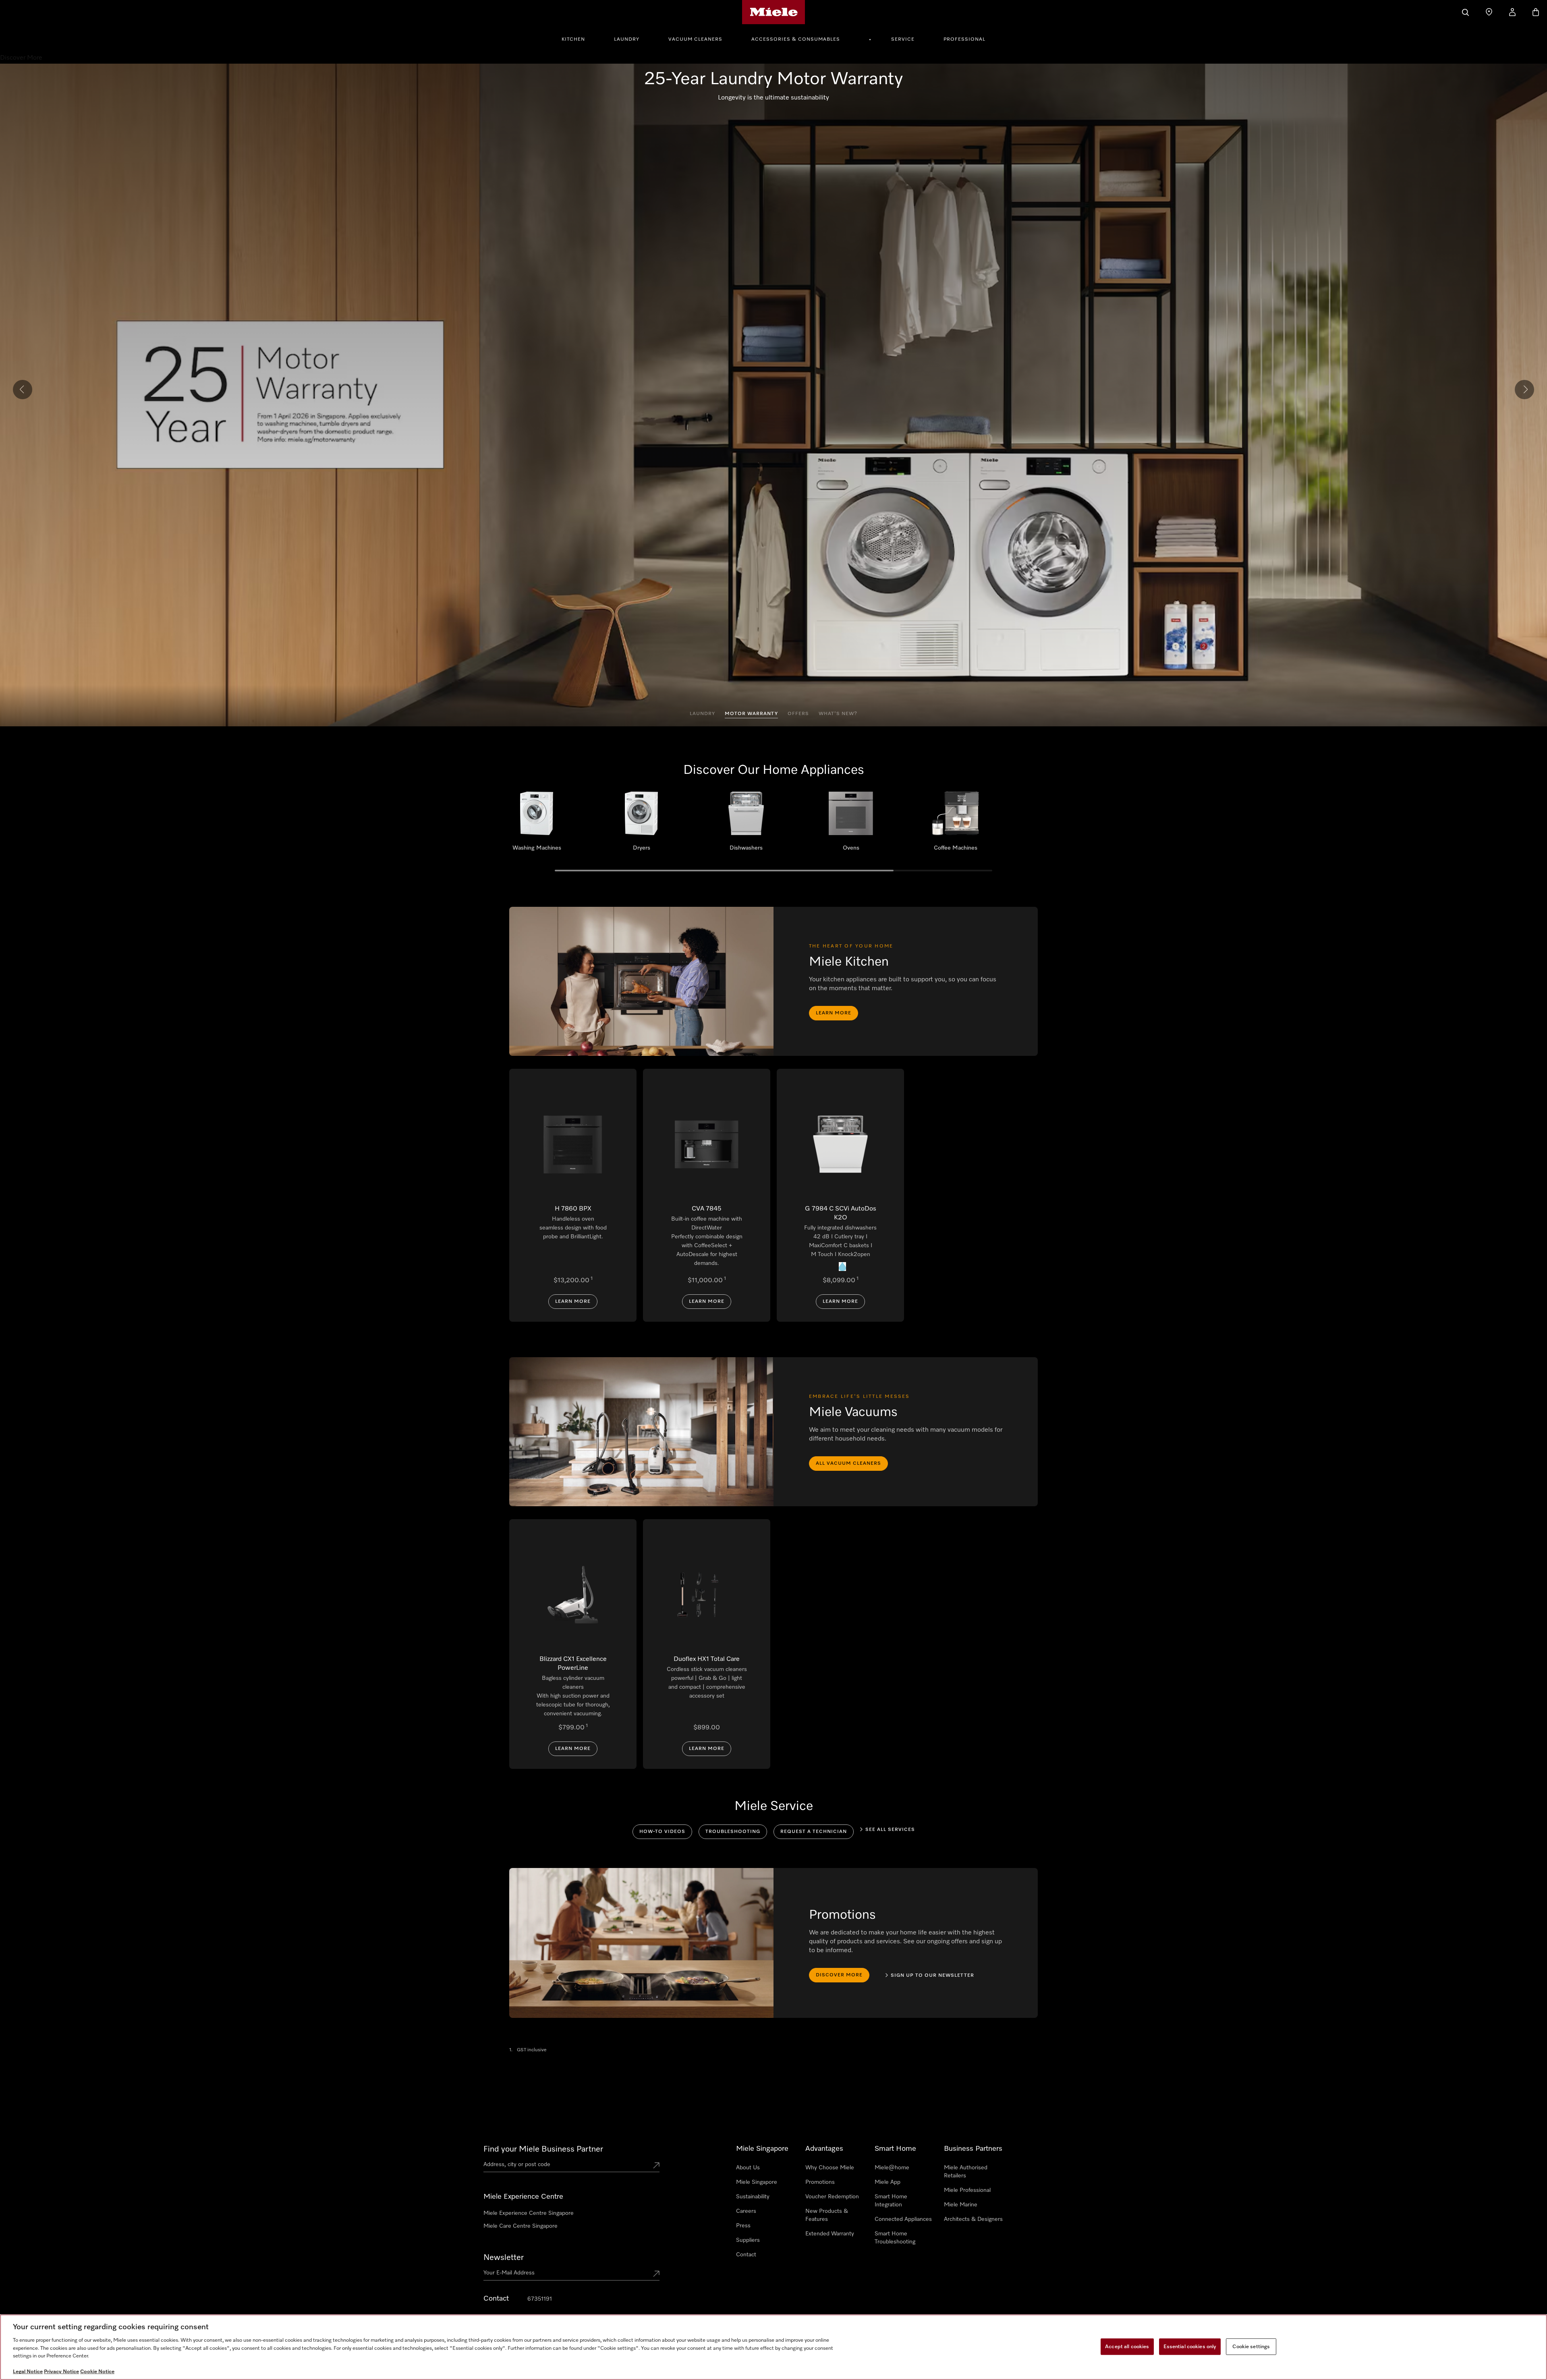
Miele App (888, 2182)
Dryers (641, 824)
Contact (746, 2255)
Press (743, 2226)
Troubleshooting (733, 1832)
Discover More (839, 1975)
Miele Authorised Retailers (966, 2172)
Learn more (834, 1013)
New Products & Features (827, 2215)
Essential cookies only (1190, 2346)
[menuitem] (578, 38)
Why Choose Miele (830, 2168)
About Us (748, 2168)
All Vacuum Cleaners (848, 1464)
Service (903, 39)
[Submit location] (656, 2166)
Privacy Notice (61, 2372)
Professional (964, 39)
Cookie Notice (97, 2372)
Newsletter (504, 2258)
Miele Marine (961, 2205)
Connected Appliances (903, 2219)
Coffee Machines (956, 824)
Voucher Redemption (832, 2197)
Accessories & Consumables (796, 39)
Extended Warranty (830, 2234)
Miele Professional (967, 2190)
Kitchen (573, 39)
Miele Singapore (757, 2182)
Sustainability (753, 2197)
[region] (773, 2347)
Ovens (851, 824)
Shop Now (774, 107)
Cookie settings (1251, 2346)
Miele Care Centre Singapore (521, 2226)
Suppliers (748, 2240)
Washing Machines (537, 824)
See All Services (890, 1830)
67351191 (540, 2299)
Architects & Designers (973, 2219)
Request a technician (814, 1832)
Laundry (627, 39)
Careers (746, 2211)
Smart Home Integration (891, 2201)
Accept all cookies (1127, 2346)
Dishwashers (746, 824)
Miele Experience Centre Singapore (529, 2213)
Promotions (820, 2182)
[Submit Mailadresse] (656, 2274)
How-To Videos (662, 1832)
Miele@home (892, 2168)
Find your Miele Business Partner (543, 2149)
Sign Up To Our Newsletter (932, 1976)
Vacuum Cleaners (695, 39)
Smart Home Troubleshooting (895, 2238)
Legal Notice (28, 2372)
